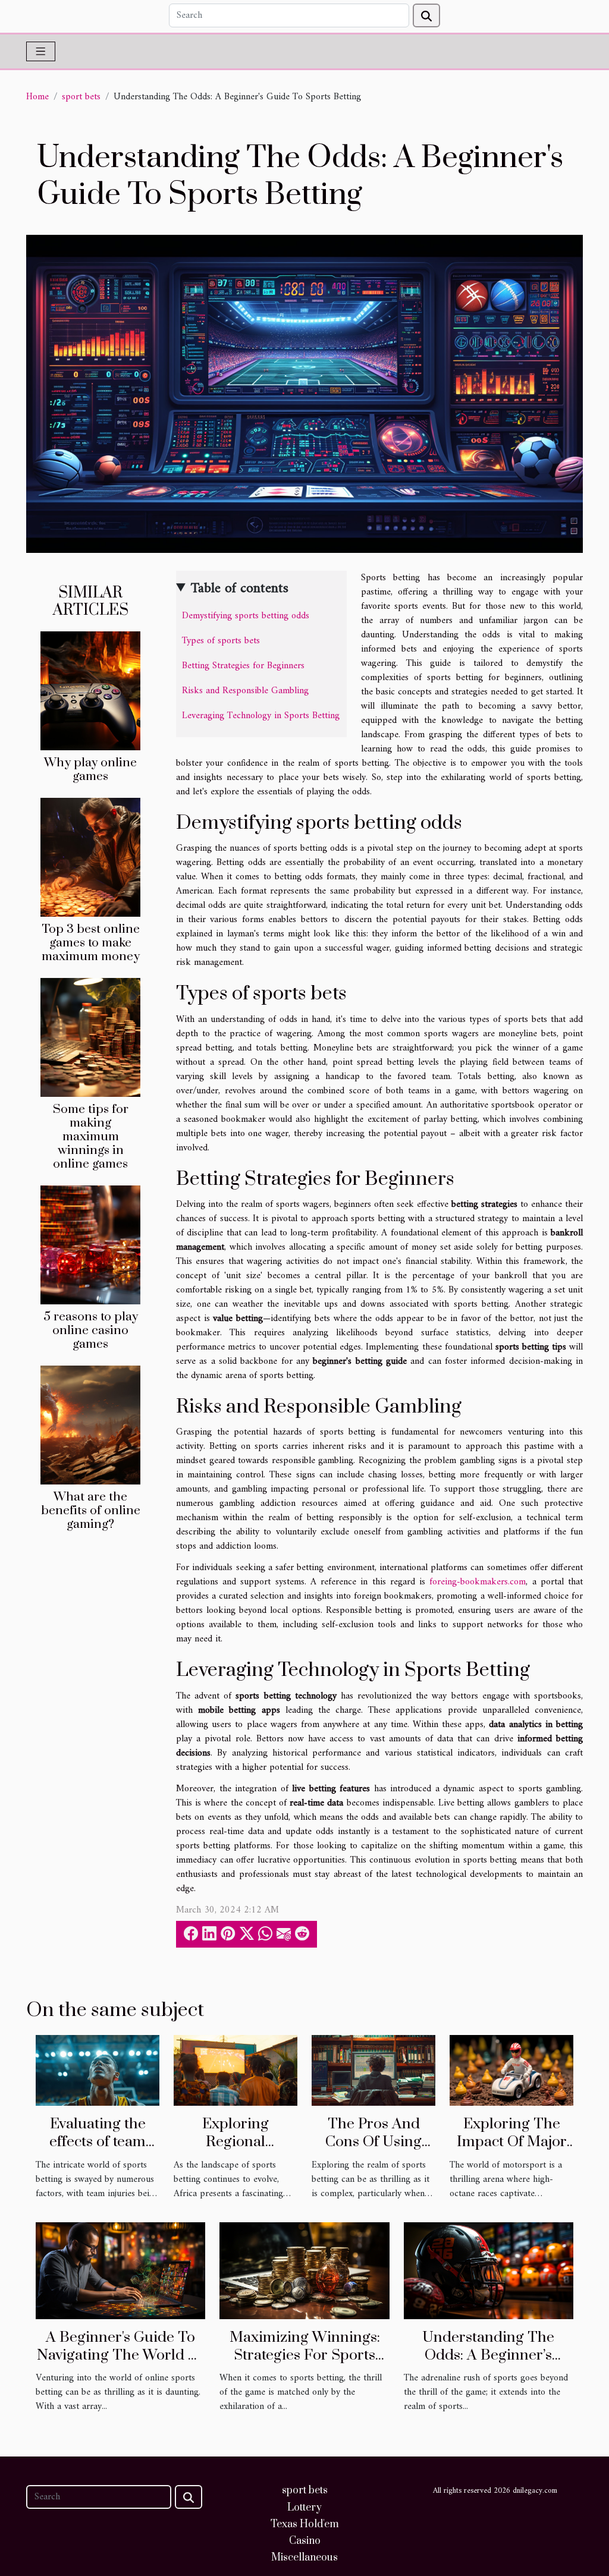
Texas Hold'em (305, 2524)
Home (37, 97)
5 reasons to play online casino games (91, 1331)
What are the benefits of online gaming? (91, 1511)
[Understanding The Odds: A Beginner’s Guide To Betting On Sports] (489, 2270)
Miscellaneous (304, 2558)
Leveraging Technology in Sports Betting (261, 716)
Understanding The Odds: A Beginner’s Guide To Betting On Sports (489, 2364)
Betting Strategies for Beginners (243, 666)
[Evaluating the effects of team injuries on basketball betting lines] (98, 2070)
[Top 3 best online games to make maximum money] (90, 857)
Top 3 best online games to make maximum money (91, 943)
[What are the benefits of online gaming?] (90, 1425)
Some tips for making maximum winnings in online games (91, 1137)
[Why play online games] (90, 690)
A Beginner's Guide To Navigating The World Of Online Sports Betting (120, 2355)
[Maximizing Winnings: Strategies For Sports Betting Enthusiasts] (304, 2270)
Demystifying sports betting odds (246, 616)
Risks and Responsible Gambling (245, 691)
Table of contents (240, 589)
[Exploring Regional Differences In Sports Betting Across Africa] (236, 2070)
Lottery (304, 2508)
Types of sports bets (221, 641)
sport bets (81, 97)
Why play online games (90, 770)
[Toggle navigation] (41, 51)
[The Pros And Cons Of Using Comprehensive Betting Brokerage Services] (373, 2070)
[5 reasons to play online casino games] (90, 1245)
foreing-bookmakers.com (478, 1582)
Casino (305, 2541)
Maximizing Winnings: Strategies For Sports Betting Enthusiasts (305, 2355)
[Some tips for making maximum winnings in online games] (90, 1037)
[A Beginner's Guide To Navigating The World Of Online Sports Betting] (120, 2270)
